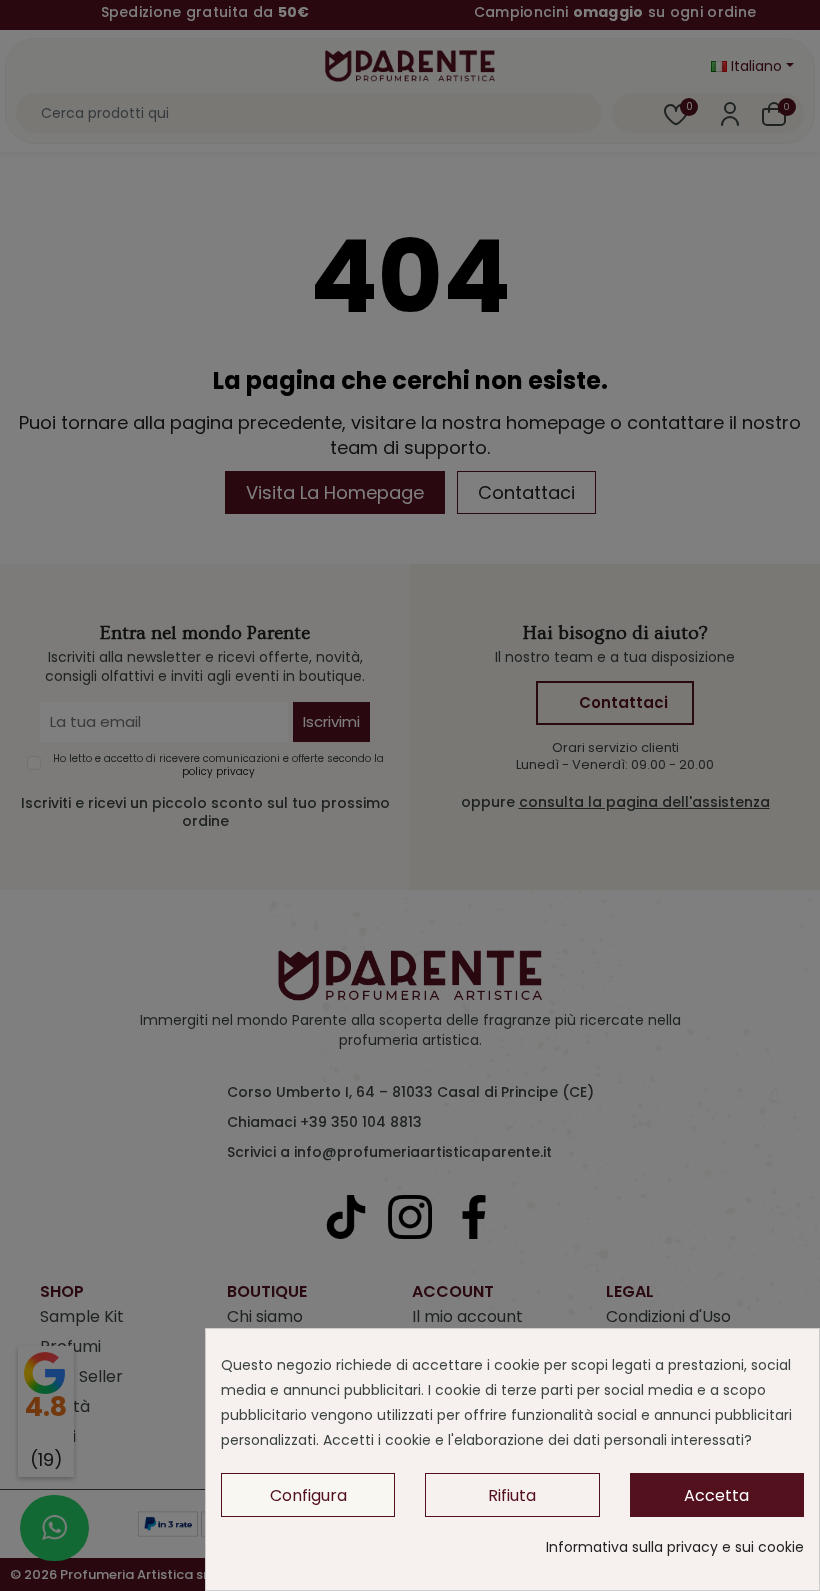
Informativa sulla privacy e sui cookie (675, 1547)
